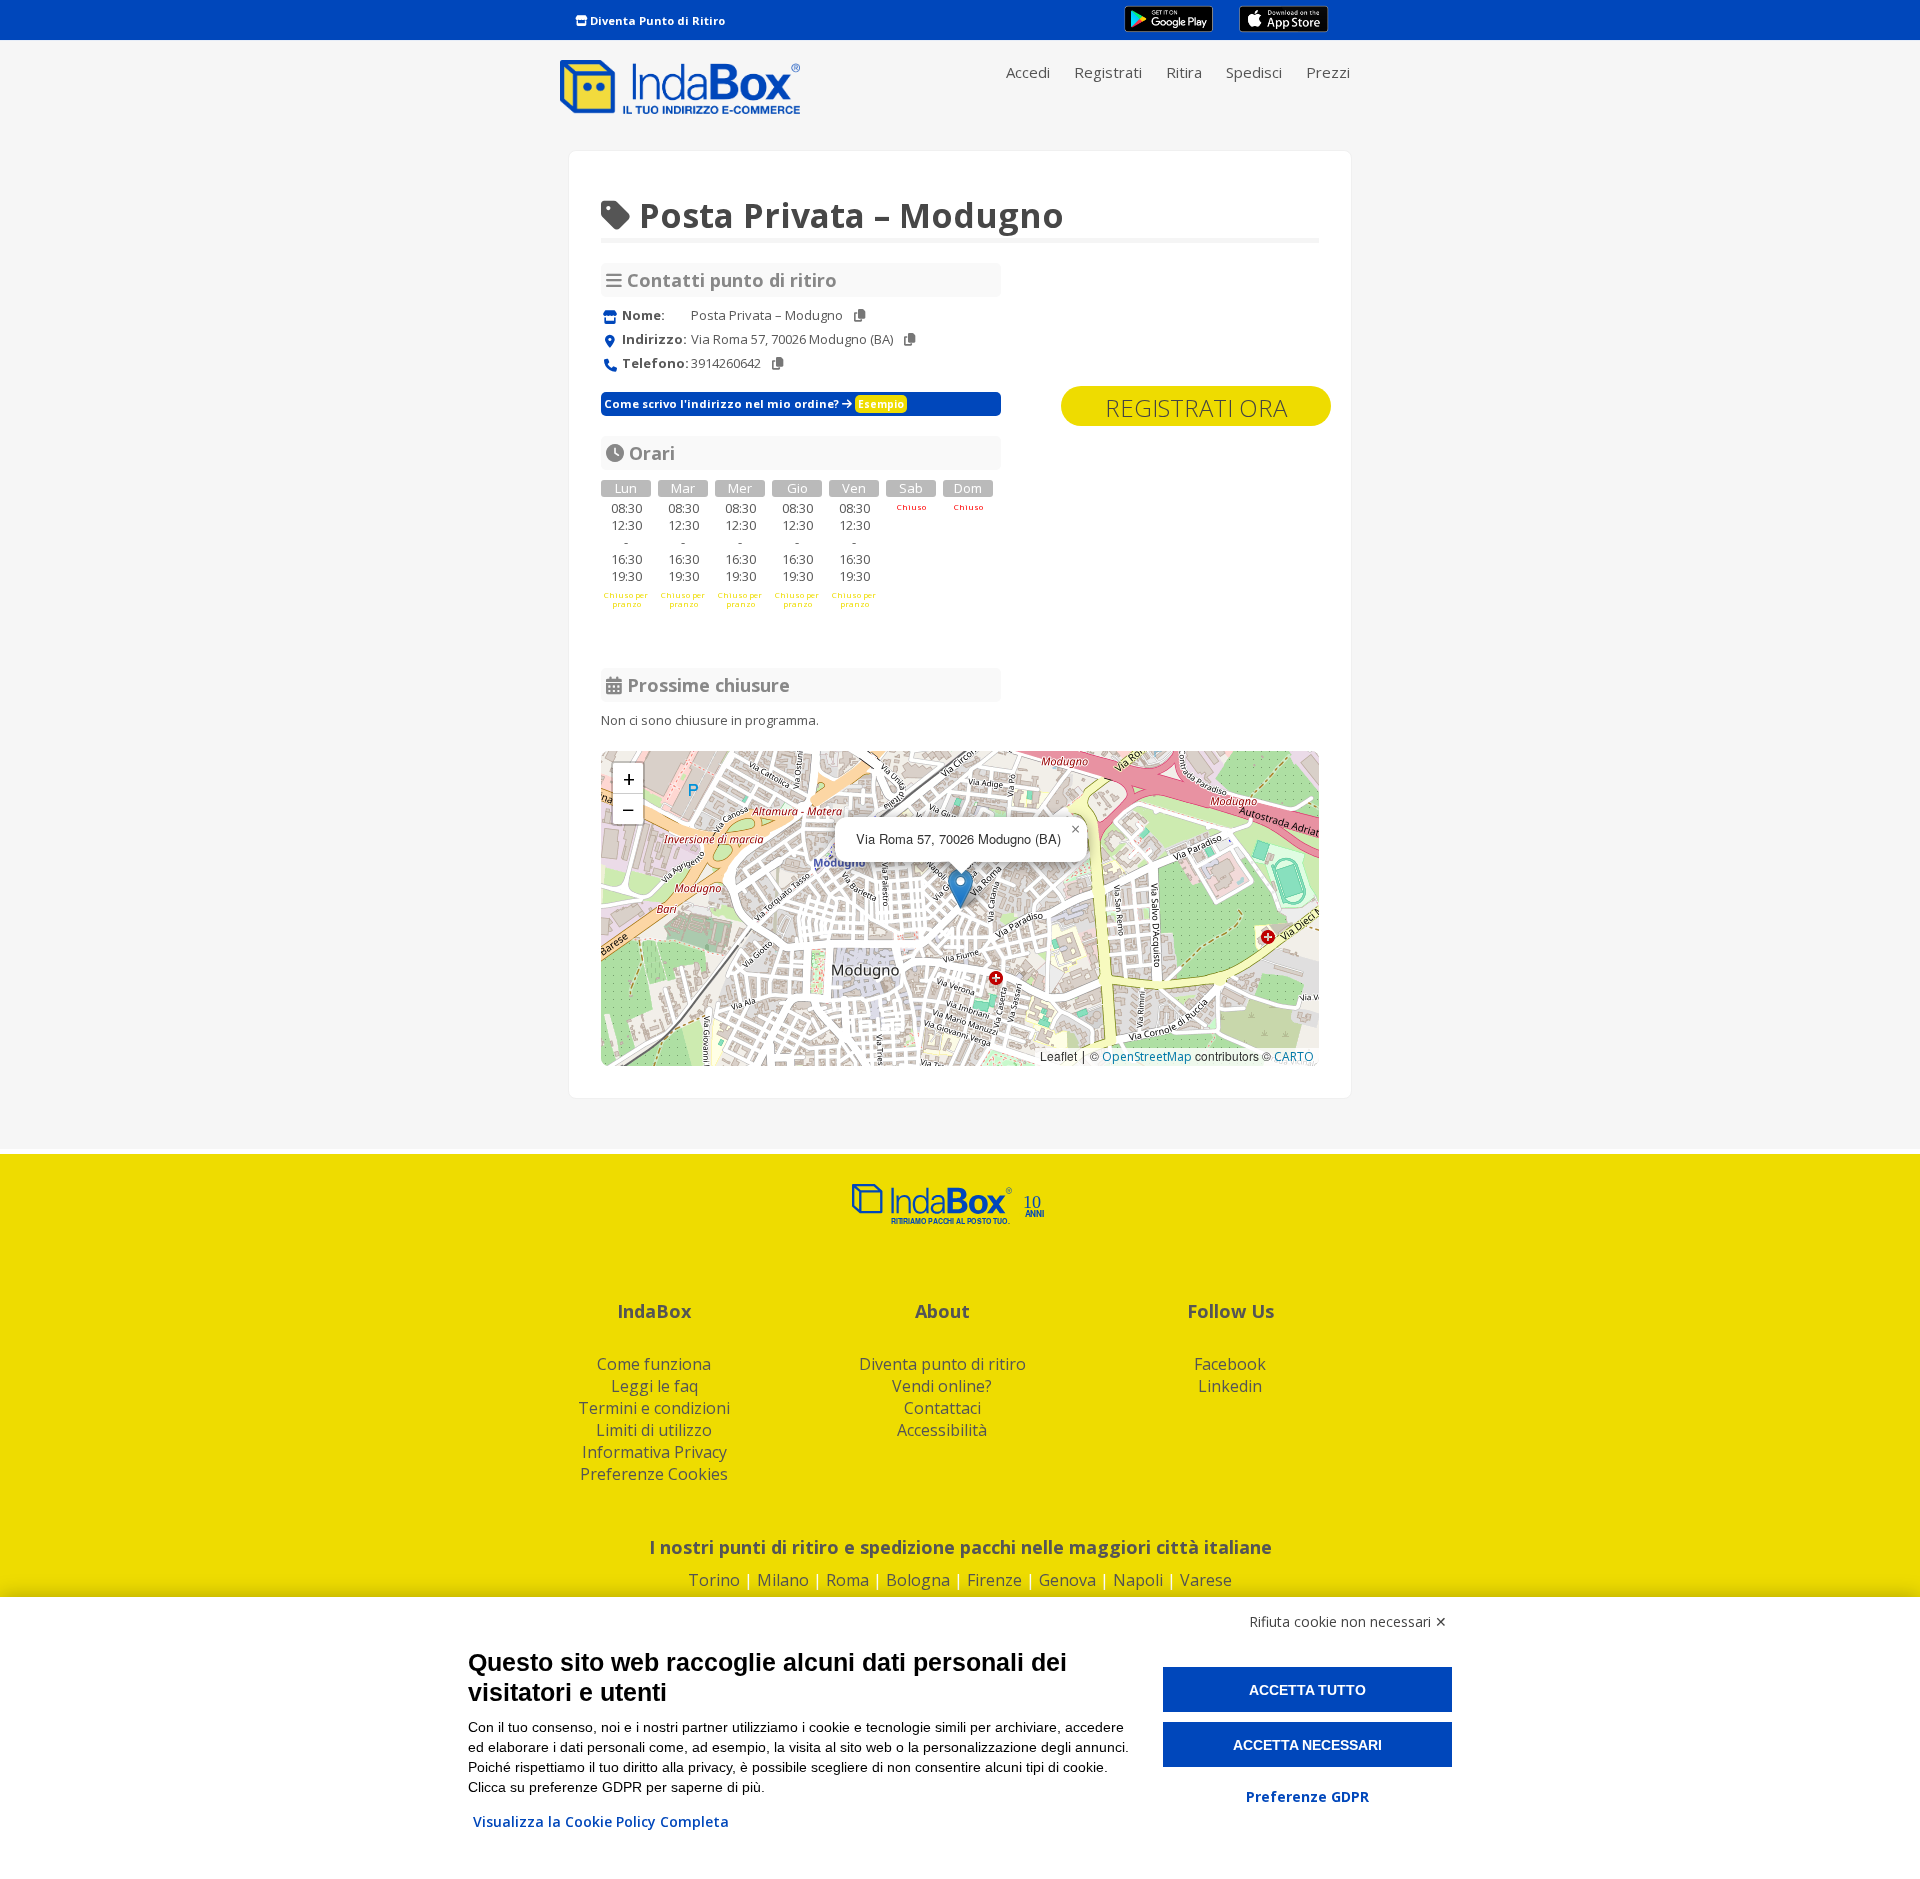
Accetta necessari (1307, 1745)
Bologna (918, 1580)
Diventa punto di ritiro (942, 1364)
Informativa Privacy (654, 1452)
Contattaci (942, 1408)
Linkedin (1230, 1386)
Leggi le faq (654, 1386)
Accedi (1028, 72)
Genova (1067, 1580)
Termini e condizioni (654, 1408)
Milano (783, 1580)
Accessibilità (942, 1430)
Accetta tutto (1307, 1690)
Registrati (1108, 72)
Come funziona (654, 1364)
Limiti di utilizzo (654, 1430)
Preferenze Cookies (654, 1474)
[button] (960, 888)
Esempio (881, 404)
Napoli (1138, 1580)
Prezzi (1328, 72)
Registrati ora (1196, 407)
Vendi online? (942, 1386)
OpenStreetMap (1147, 1056)
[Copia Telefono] (777, 363)
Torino (714, 1580)
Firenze (994, 1580)
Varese (1206, 1580)
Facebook (1230, 1364)
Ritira (1184, 72)
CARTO (1294, 1056)
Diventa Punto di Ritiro (656, 20)
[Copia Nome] (859, 315)
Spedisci (1254, 72)
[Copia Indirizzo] (909, 339)
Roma (847, 1580)
